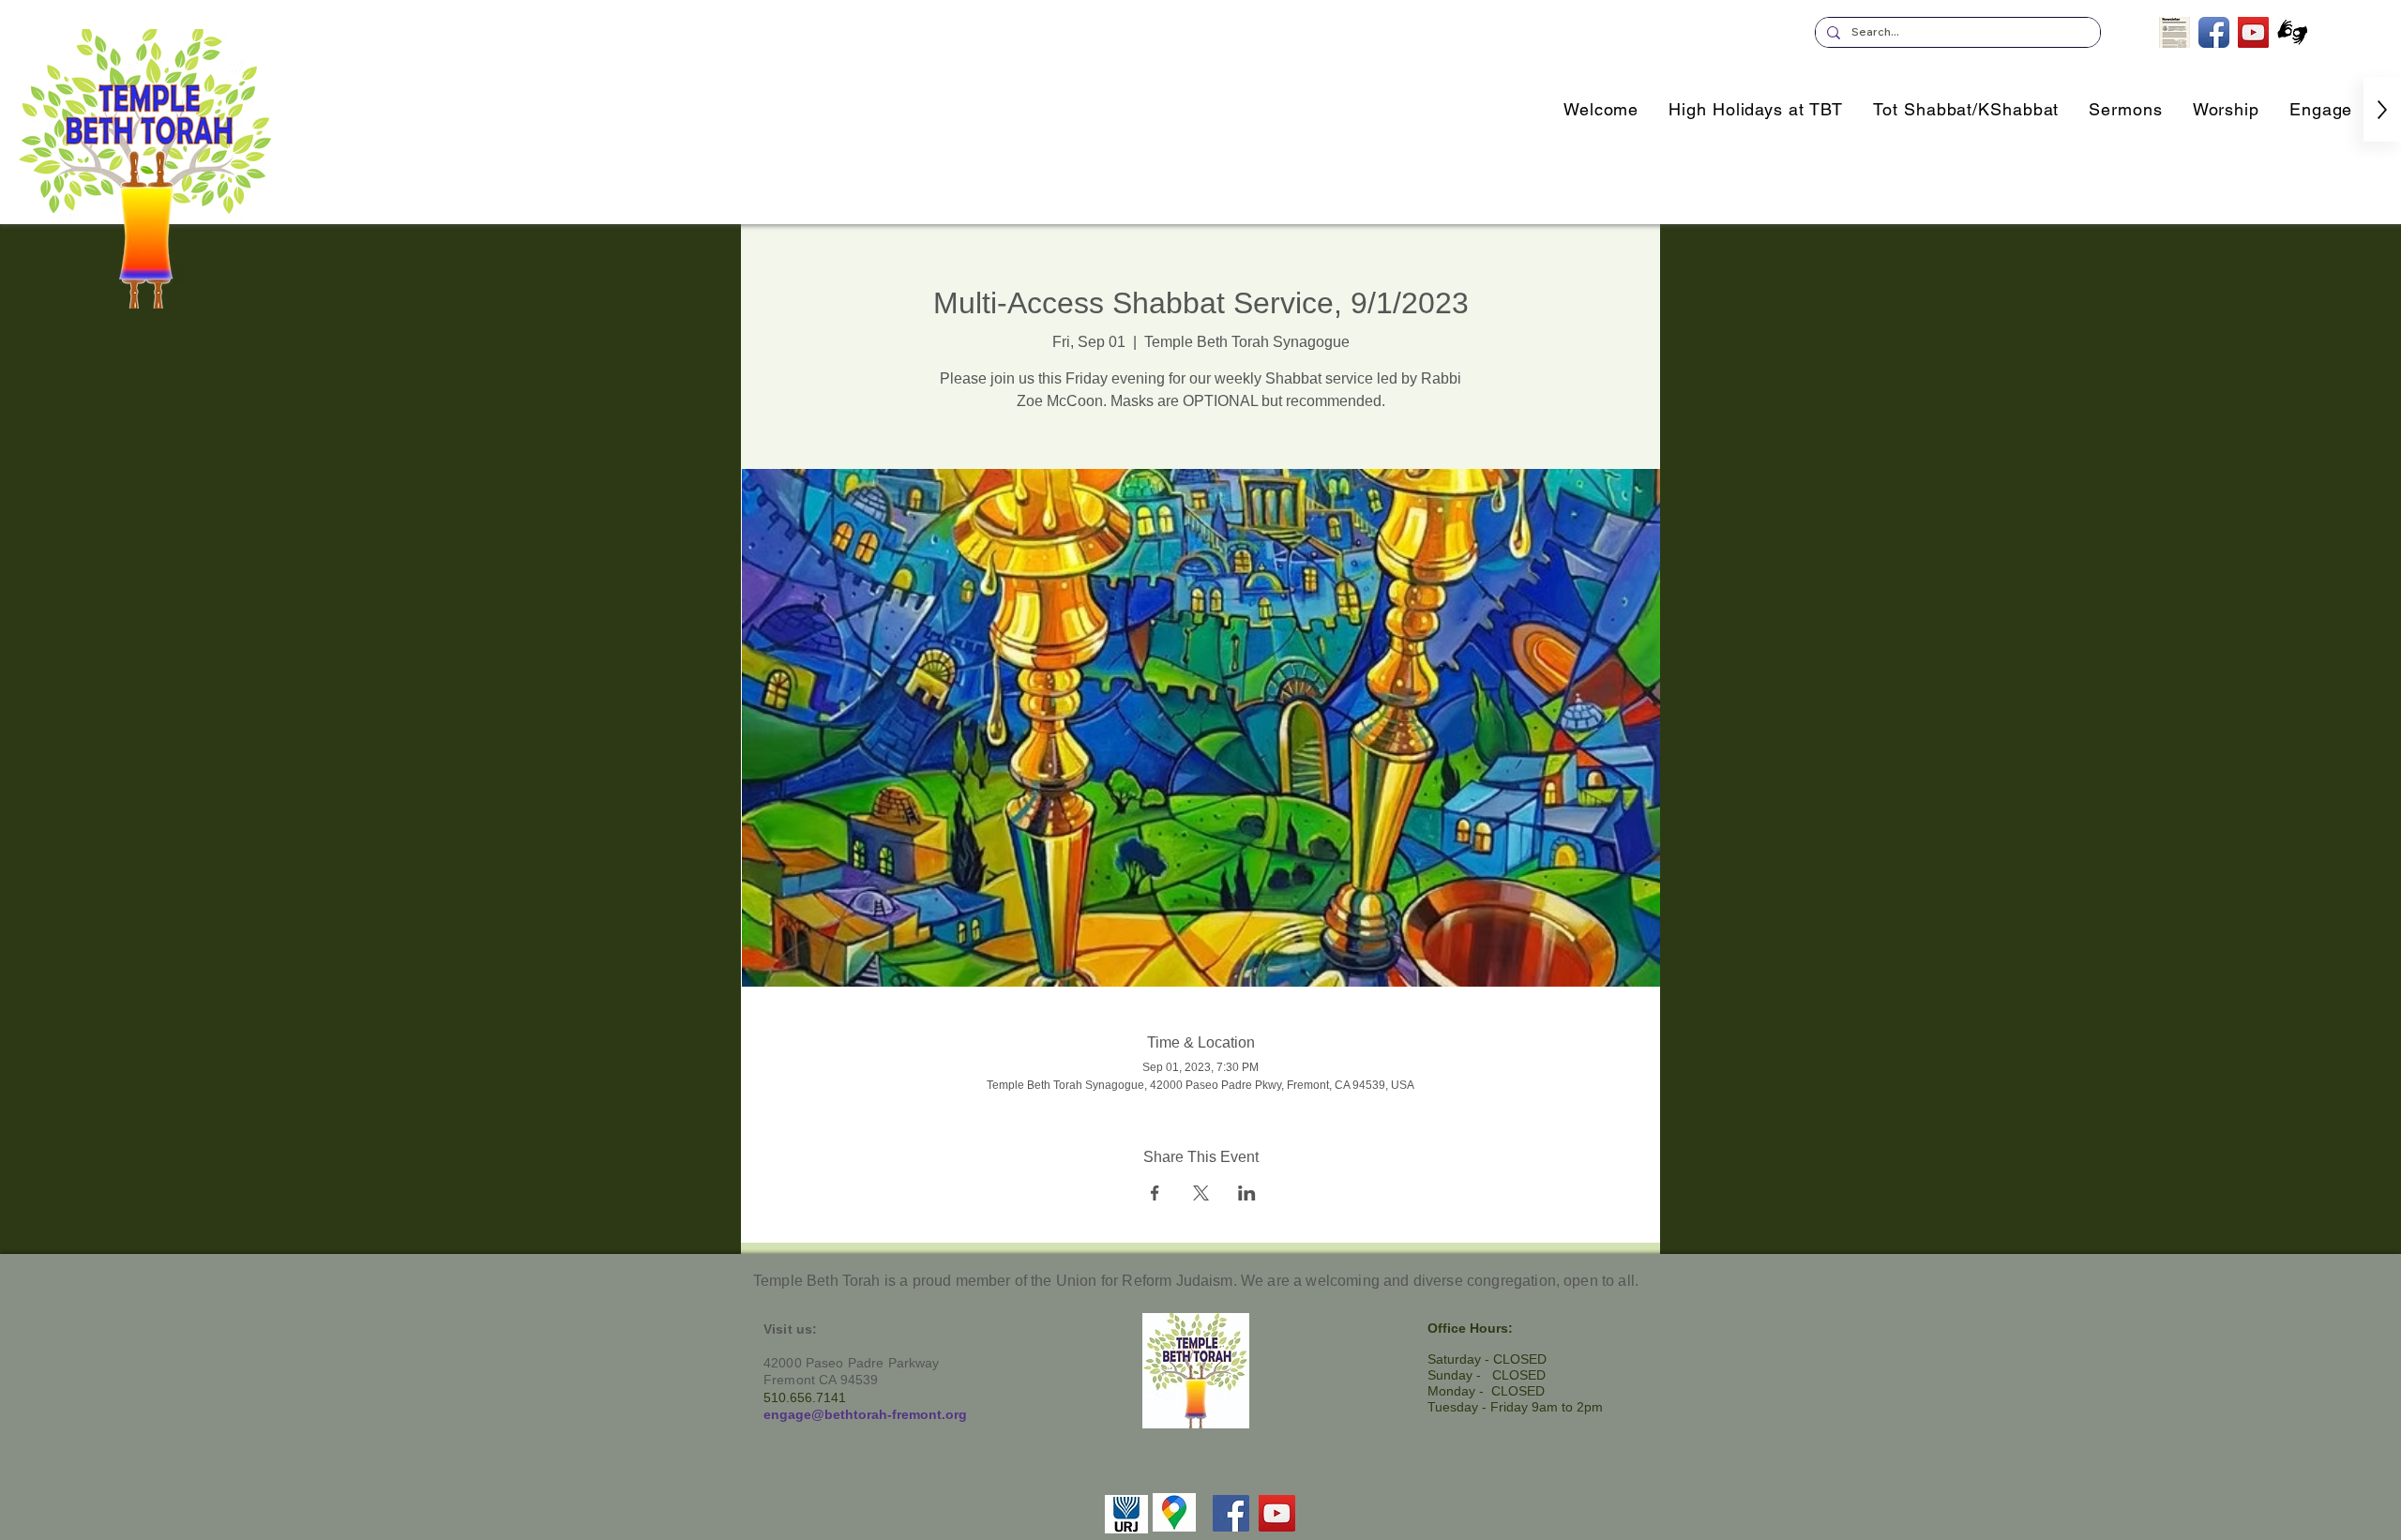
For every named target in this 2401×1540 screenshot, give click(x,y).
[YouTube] (1277, 1513)
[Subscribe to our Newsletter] (2174, 32)
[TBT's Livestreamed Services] (2253, 32)
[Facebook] (1231, 1513)
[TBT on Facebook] (2214, 32)
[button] (2321, 109)
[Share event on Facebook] (1155, 1193)
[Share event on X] (1201, 1193)
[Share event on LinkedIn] (1247, 1193)
